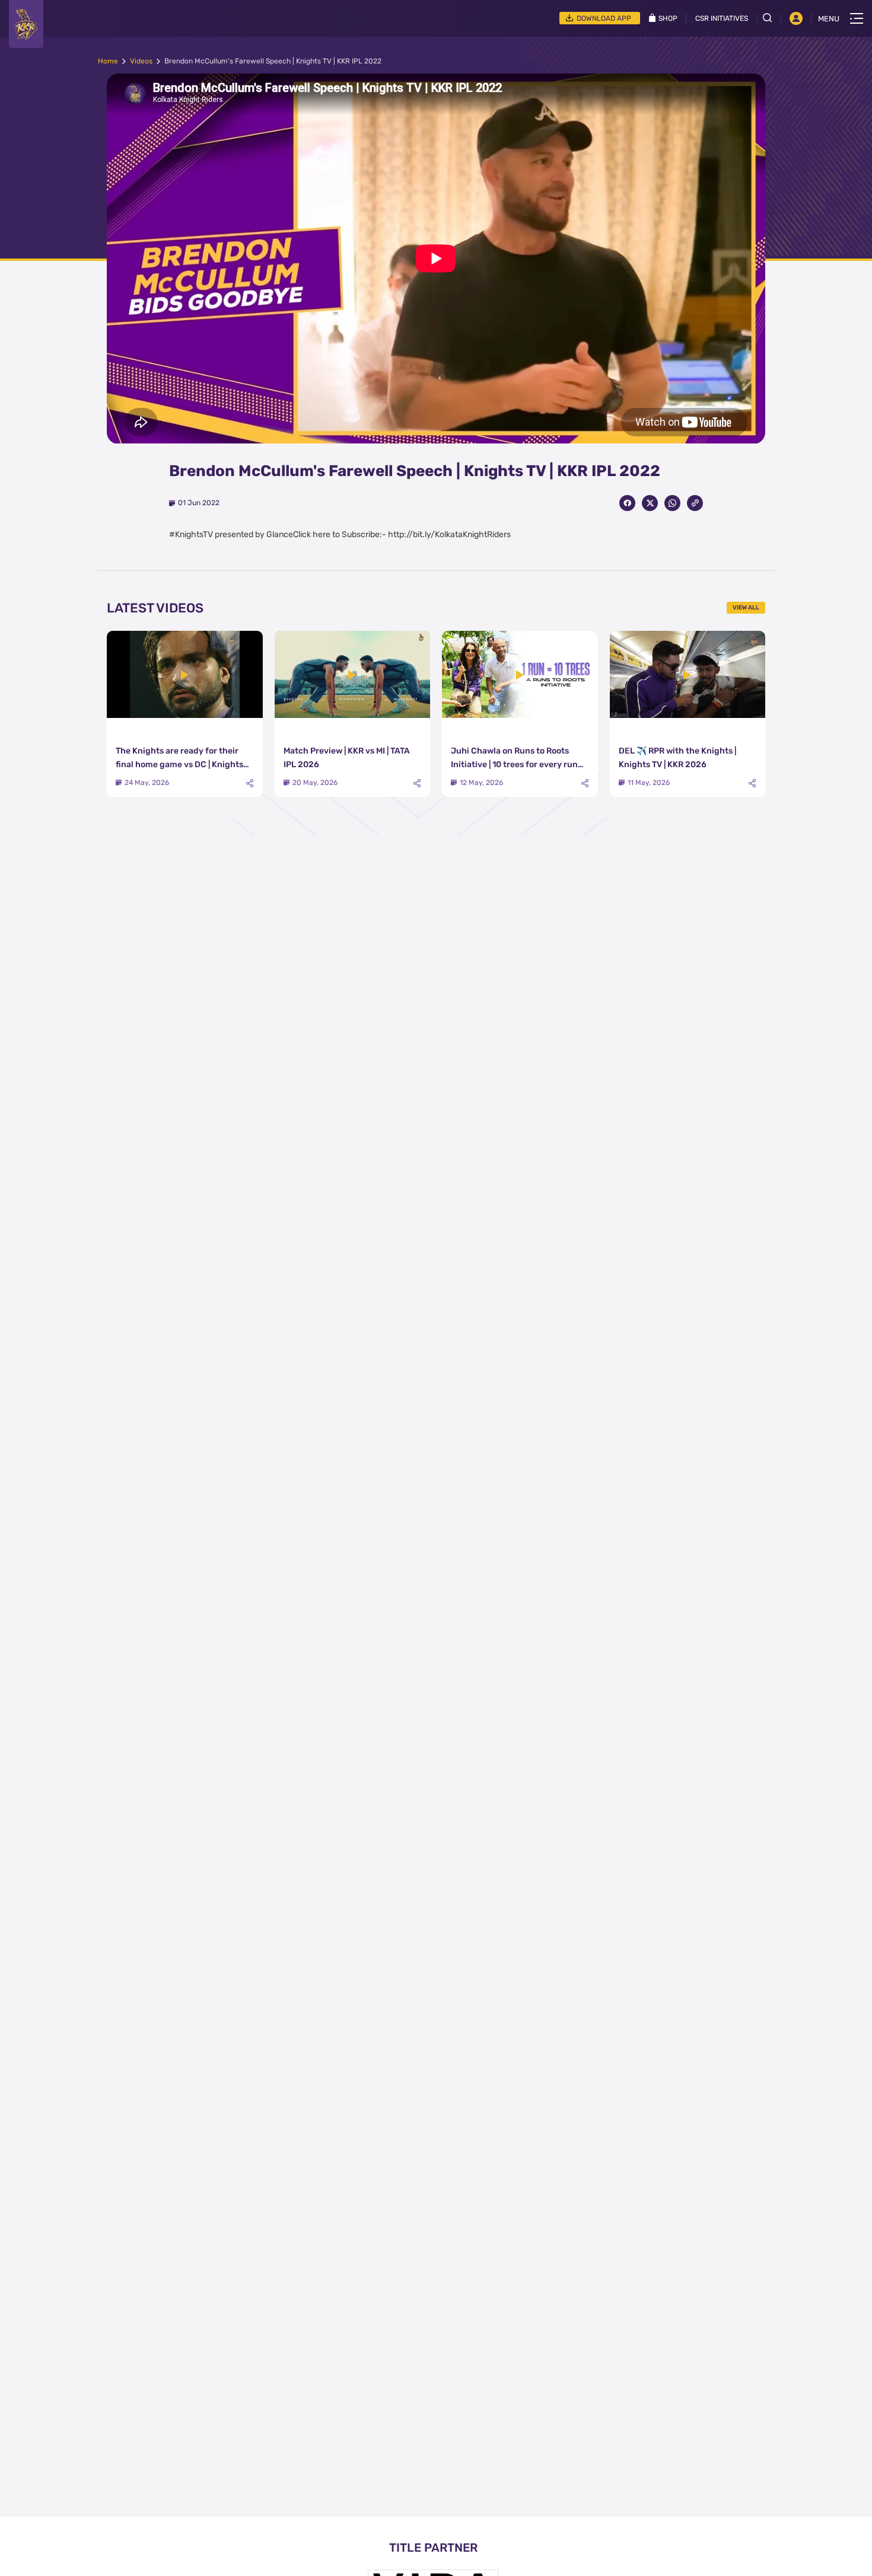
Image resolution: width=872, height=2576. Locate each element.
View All (746, 608)
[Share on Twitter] (650, 503)
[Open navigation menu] (857, 18)
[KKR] (26, 24)
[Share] (250, 783)
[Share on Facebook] (627, 503)
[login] (796, 18)
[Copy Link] (695, 503)
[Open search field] (772, 18)
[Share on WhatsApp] (672, 503)
